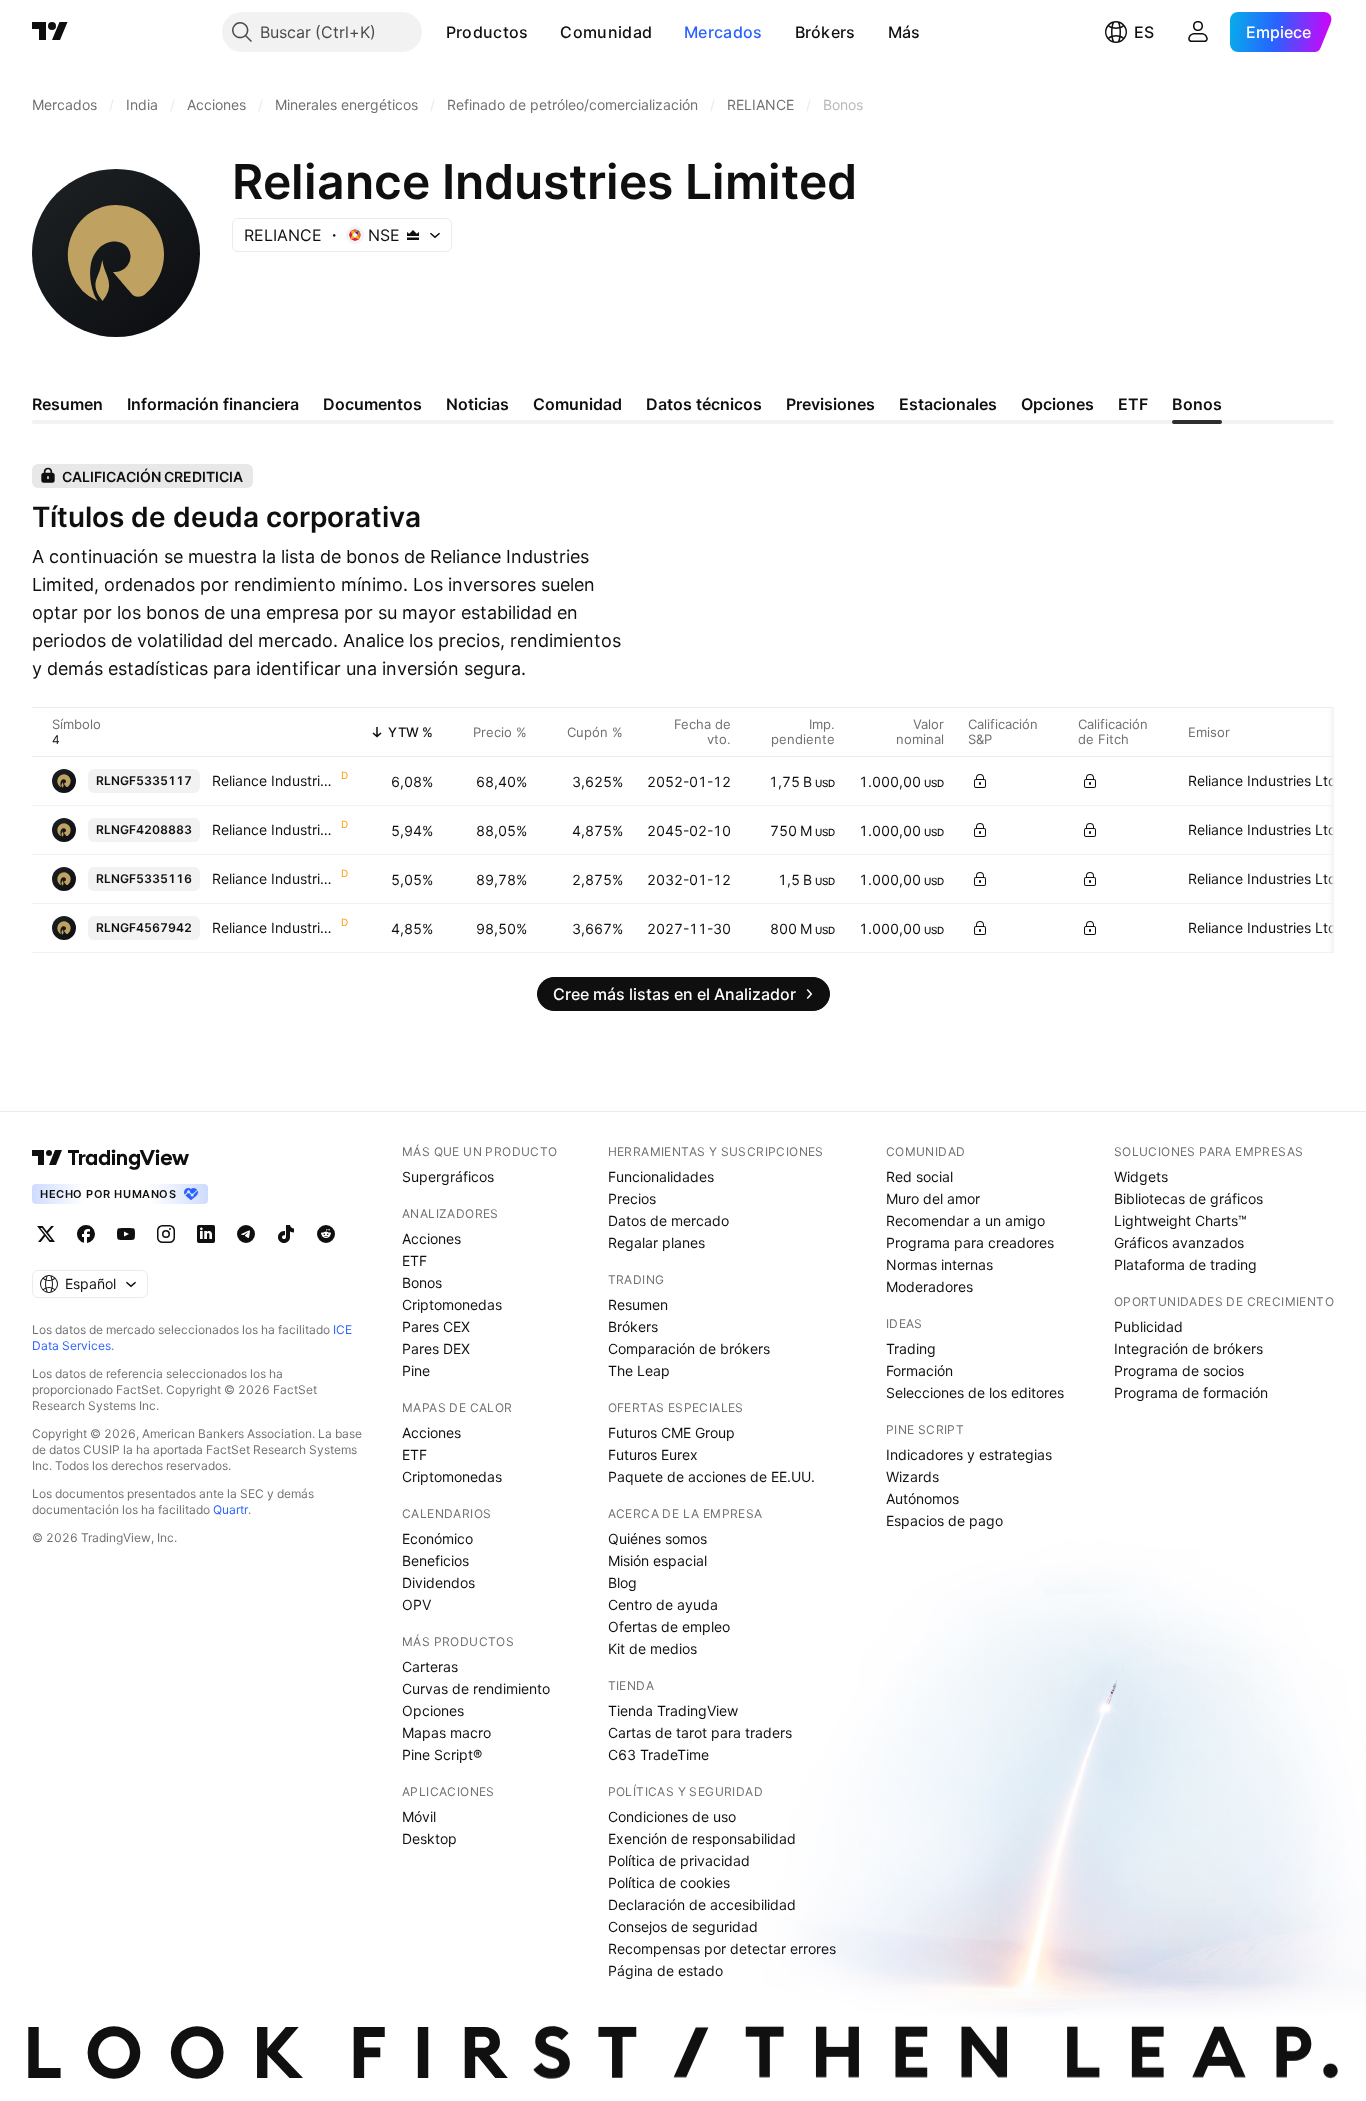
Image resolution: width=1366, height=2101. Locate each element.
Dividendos (438, 1582)
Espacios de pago (944, 1520)
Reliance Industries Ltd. (1264, 780)
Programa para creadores (970, 1242)
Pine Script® (442, 1754)
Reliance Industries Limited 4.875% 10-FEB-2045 (275, 829)
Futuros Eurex (653, 1454)
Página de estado (665, 1970)
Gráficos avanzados (1179, 1242)
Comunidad (606, 32)
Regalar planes (656, 1242)
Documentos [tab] (372, 404)
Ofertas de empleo (669, 1626)
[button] (543, 32)
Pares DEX (436, 1348)
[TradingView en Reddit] (326, 1234)
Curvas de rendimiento (476, 1688)
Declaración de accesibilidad (702, 1904)
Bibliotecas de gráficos (1188, 1198)
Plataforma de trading (1185, 1264)
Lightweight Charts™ (1180, 1220)
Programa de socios (1179, 1370)
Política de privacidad (679, 1860)
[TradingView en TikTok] (286, 1234)
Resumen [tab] (67, 404)
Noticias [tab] (477, 404)
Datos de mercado (668, 1220)
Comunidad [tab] (577, 404)
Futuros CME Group (671, 1432)
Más (904, 32)
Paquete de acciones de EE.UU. (711, 1476)
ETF (414, 1260)
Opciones (433, 1710)
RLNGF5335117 (144, 780)
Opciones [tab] (1057, 404)
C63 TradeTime (658, 1754)
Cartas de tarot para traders (700, 1732)
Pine (416, 1370)
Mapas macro (446, 1732)
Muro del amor (933, 1198)
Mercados (723, 32)
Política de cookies (669, 1882)
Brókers (825, 32)
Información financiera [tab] (213, 404)
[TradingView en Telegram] (246, 1234)
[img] (413, 235)
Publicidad (1148, 1326)
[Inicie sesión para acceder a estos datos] (980, 781)
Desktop (429, 1838)
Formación (919, 1370)
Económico (437, 1538)
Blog (622, 1582)
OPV (416, 1604)
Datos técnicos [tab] (704, 404)
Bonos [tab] (1197, 404)
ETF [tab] (1133, 404)
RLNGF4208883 (144, 829)
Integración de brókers (1188, 1348)
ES (1144, 32)
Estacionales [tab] (948, 404)
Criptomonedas (452, 1304)
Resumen (638, 1304)
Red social (919, 1176)
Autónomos (922, 1498)
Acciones (431, 1238)
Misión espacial (657, 1560)
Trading (911, 1348)
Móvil (419, 1816)
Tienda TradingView (673, 1710)
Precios (632, 1198)
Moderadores (929, 1286)
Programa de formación (1191, 1392)
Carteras (430, 1666)
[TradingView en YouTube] (126, 1234)
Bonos (422, 1282)
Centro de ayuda (663, 1604)
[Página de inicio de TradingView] (50, 32)
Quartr (230, 1509)
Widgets (1141, 1176)
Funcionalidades (661, 1176)
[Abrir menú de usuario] (1198, 32)
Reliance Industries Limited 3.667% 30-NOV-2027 (275, 927)
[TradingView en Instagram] (166, 1234)
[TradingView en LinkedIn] (206, 1234)
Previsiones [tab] (830, 404)
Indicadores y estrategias (969, 1454)
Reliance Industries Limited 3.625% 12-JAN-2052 (275, 780)
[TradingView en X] (46, 1234)
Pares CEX (436, 1326)
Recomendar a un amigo (965, 1220)
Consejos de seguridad (683, 1926)
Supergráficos (448, 1176)
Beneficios (435, 1560)
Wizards (912, 1476)
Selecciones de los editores (975, 1392)
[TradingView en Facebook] (86, 1234)
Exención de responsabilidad (702, 1838)
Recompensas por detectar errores (722, 1948)
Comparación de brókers (689, 1348)
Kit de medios (652, 1648)
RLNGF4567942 (144, 927)
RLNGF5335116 (144, 878)
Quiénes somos (657, 1538)
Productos (487, 32)
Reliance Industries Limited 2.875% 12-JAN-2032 (275, 878)
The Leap (639, 1370)
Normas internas (939, 1264)
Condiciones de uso (672, 1816)
